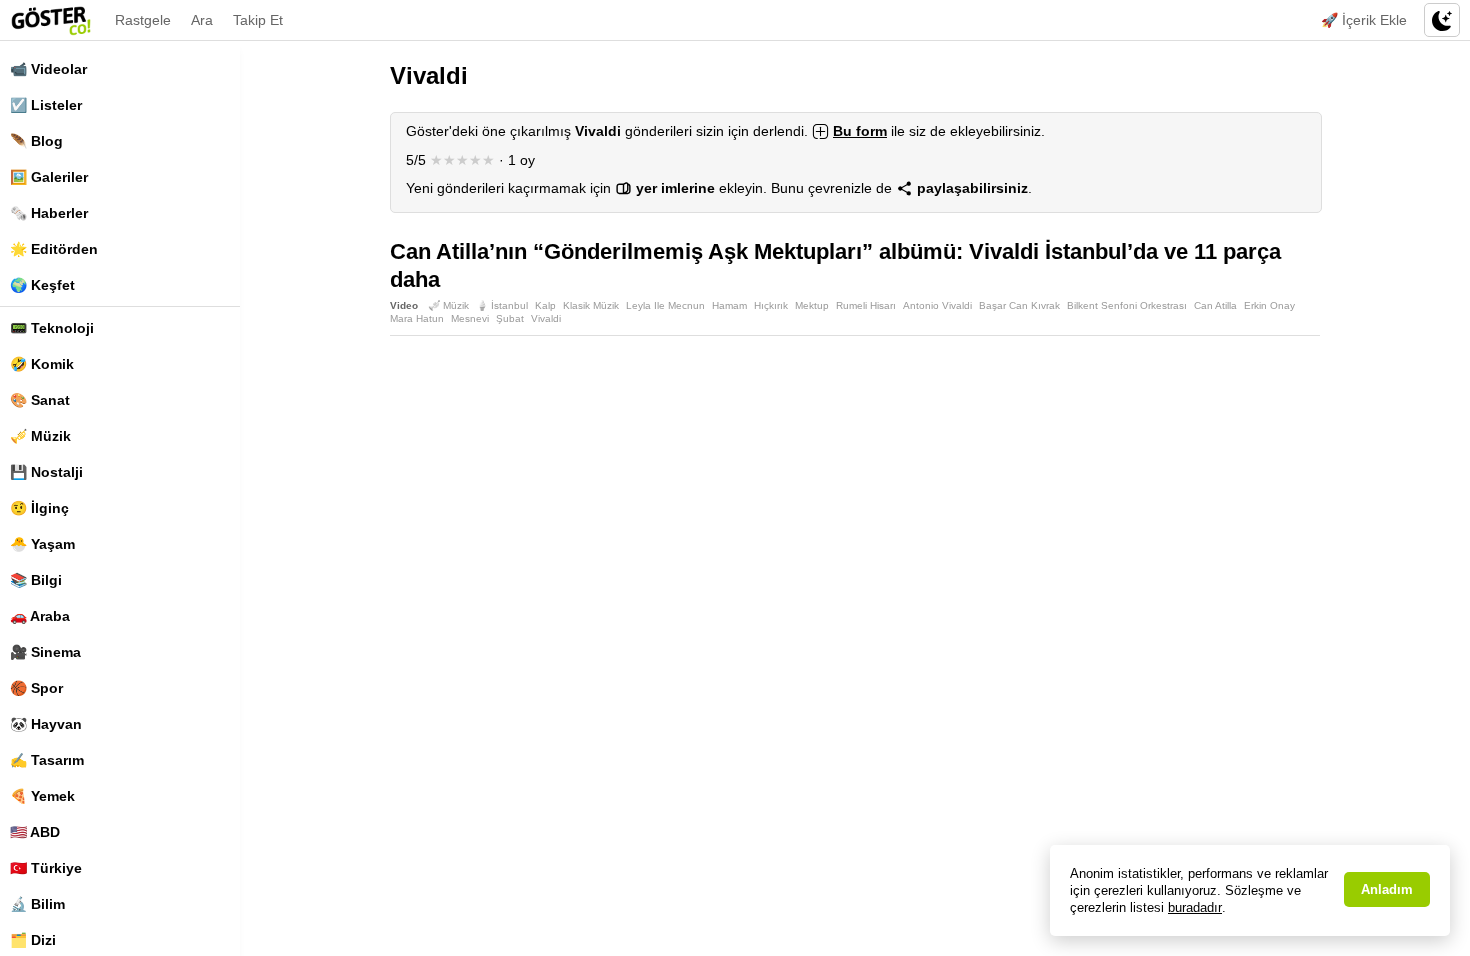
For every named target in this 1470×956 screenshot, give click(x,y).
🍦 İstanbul (502, 305)
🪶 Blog (36, 141)
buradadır (1195, 907)
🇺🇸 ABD (35, 832)
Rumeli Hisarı (866, 305)
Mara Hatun (417, 318)
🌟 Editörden (54, 249)
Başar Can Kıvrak (1019, 305)
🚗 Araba (40, 616)
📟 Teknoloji (52, 328)
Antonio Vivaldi (937, 305)
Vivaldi (546, 318)
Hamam (729, 305)
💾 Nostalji (46, 472)
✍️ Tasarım (47, 760)
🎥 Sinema (45, 652)
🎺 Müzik (40, 436)
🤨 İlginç (39, 508)
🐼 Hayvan (46, 724)
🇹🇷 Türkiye (46, 868)
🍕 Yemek (42, 796)
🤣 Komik (42, 364)
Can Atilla (1215, 305)
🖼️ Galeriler (49, 177)
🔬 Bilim (37, 904)
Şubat (510, 318)
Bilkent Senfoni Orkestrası (1127, 305)
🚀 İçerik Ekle (1364, 20)
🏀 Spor (36, 688)
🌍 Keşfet (42, 285)
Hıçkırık (771, 305)
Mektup (812, 305)
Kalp (545, 305)
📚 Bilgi (36, 580)
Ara (202, 20)
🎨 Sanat (40, 400)
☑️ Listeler (46, 105)
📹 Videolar (48, 69)
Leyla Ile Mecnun (665, 305)
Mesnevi (470, 318)
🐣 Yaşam (42, 544)
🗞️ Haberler (49, 213)
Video (404, 305)
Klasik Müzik (591, 305)
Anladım (1387, 889)
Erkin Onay (1269, 305)
